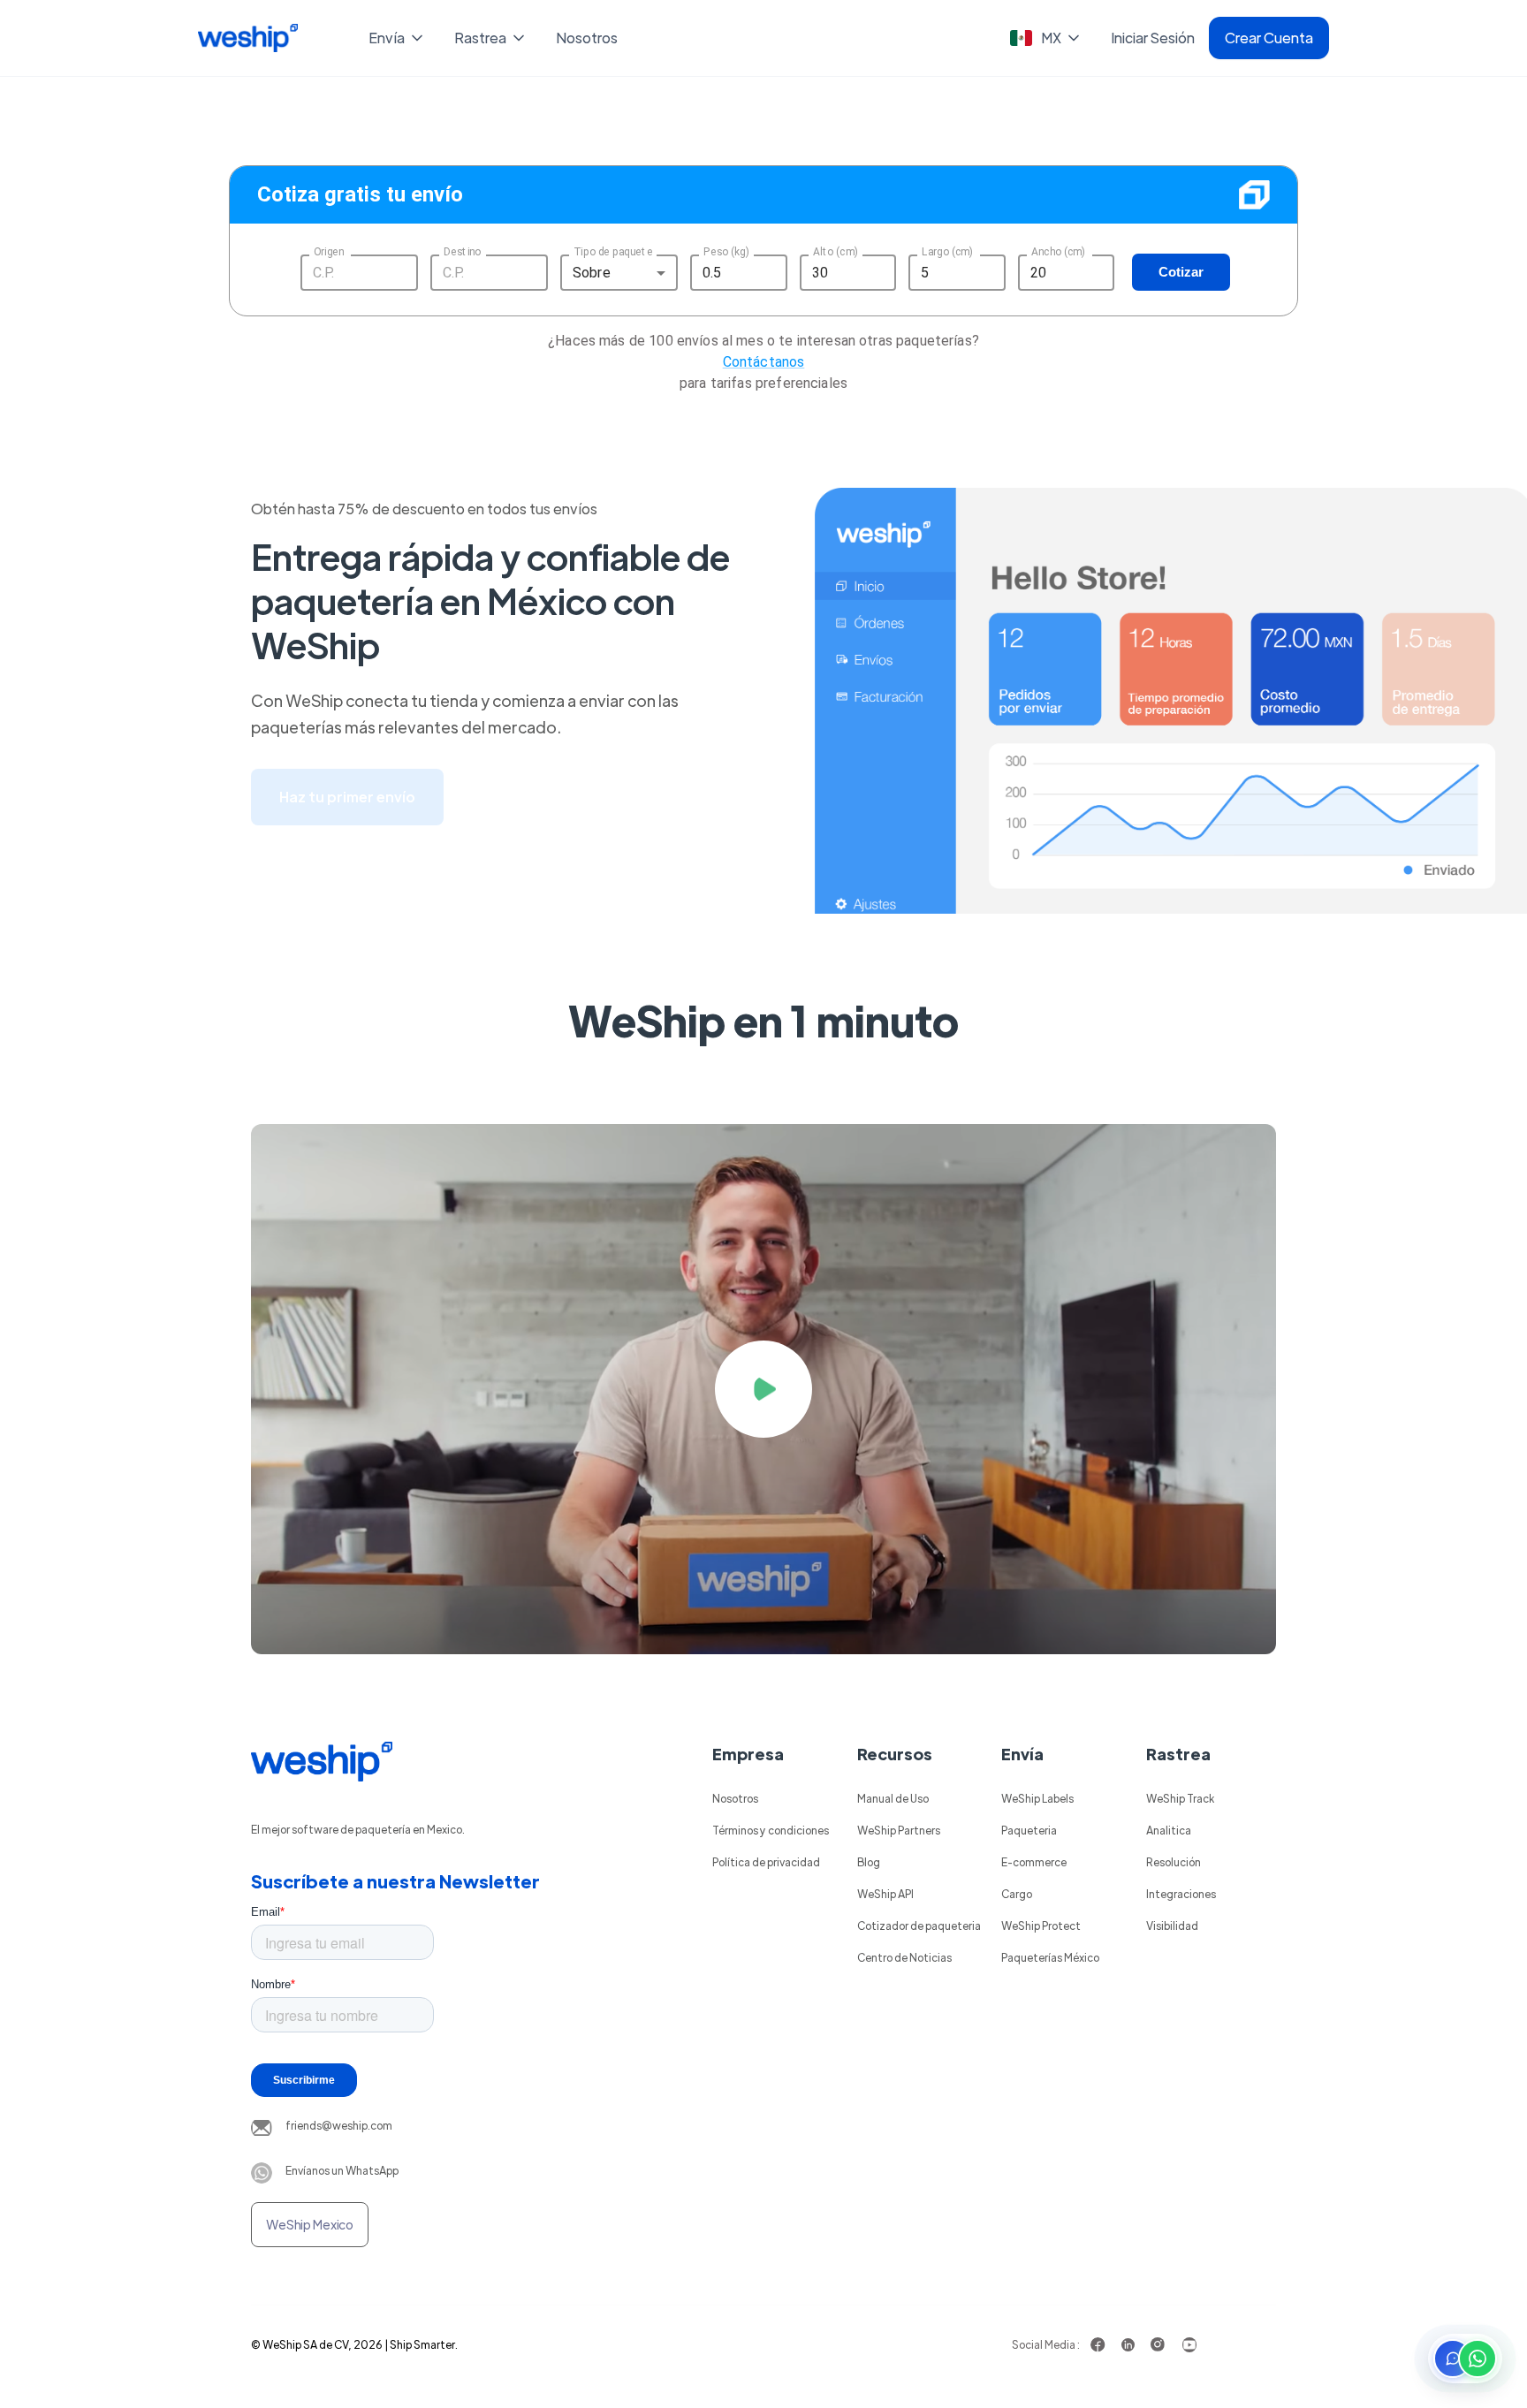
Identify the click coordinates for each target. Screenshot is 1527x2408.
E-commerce (1034, 1862)
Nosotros (587, 38)
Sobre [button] (592, 273)
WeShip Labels (1037, 1798)
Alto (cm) (836, 251)
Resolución (1174, 1862)
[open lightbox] (763, 1389)
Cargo (1017, 1894)
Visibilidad (1172, 1926)
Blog (869, 1862)
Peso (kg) (726, 251)
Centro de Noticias (904, 1957)
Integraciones (1181, 1894)
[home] (248, 38)
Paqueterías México (1050, 1957)
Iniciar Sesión (1153, 38)
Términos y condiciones (771, 1830)
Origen (329, 251)
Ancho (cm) (1058, 251)
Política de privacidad (766, 1862)
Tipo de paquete (613, 251)
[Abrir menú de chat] (1465, 2359)
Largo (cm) (947, 251)
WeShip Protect (1041, 1926)
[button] (397, 38)
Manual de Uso (893, 1798)
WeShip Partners (899, 1830)
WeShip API (885, 1894)
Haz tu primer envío (347, 797)
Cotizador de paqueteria (919, 1926)
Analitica (1169, 1830)
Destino (462, 251)
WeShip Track (1180, 1798)
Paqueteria (1029, 1830)
